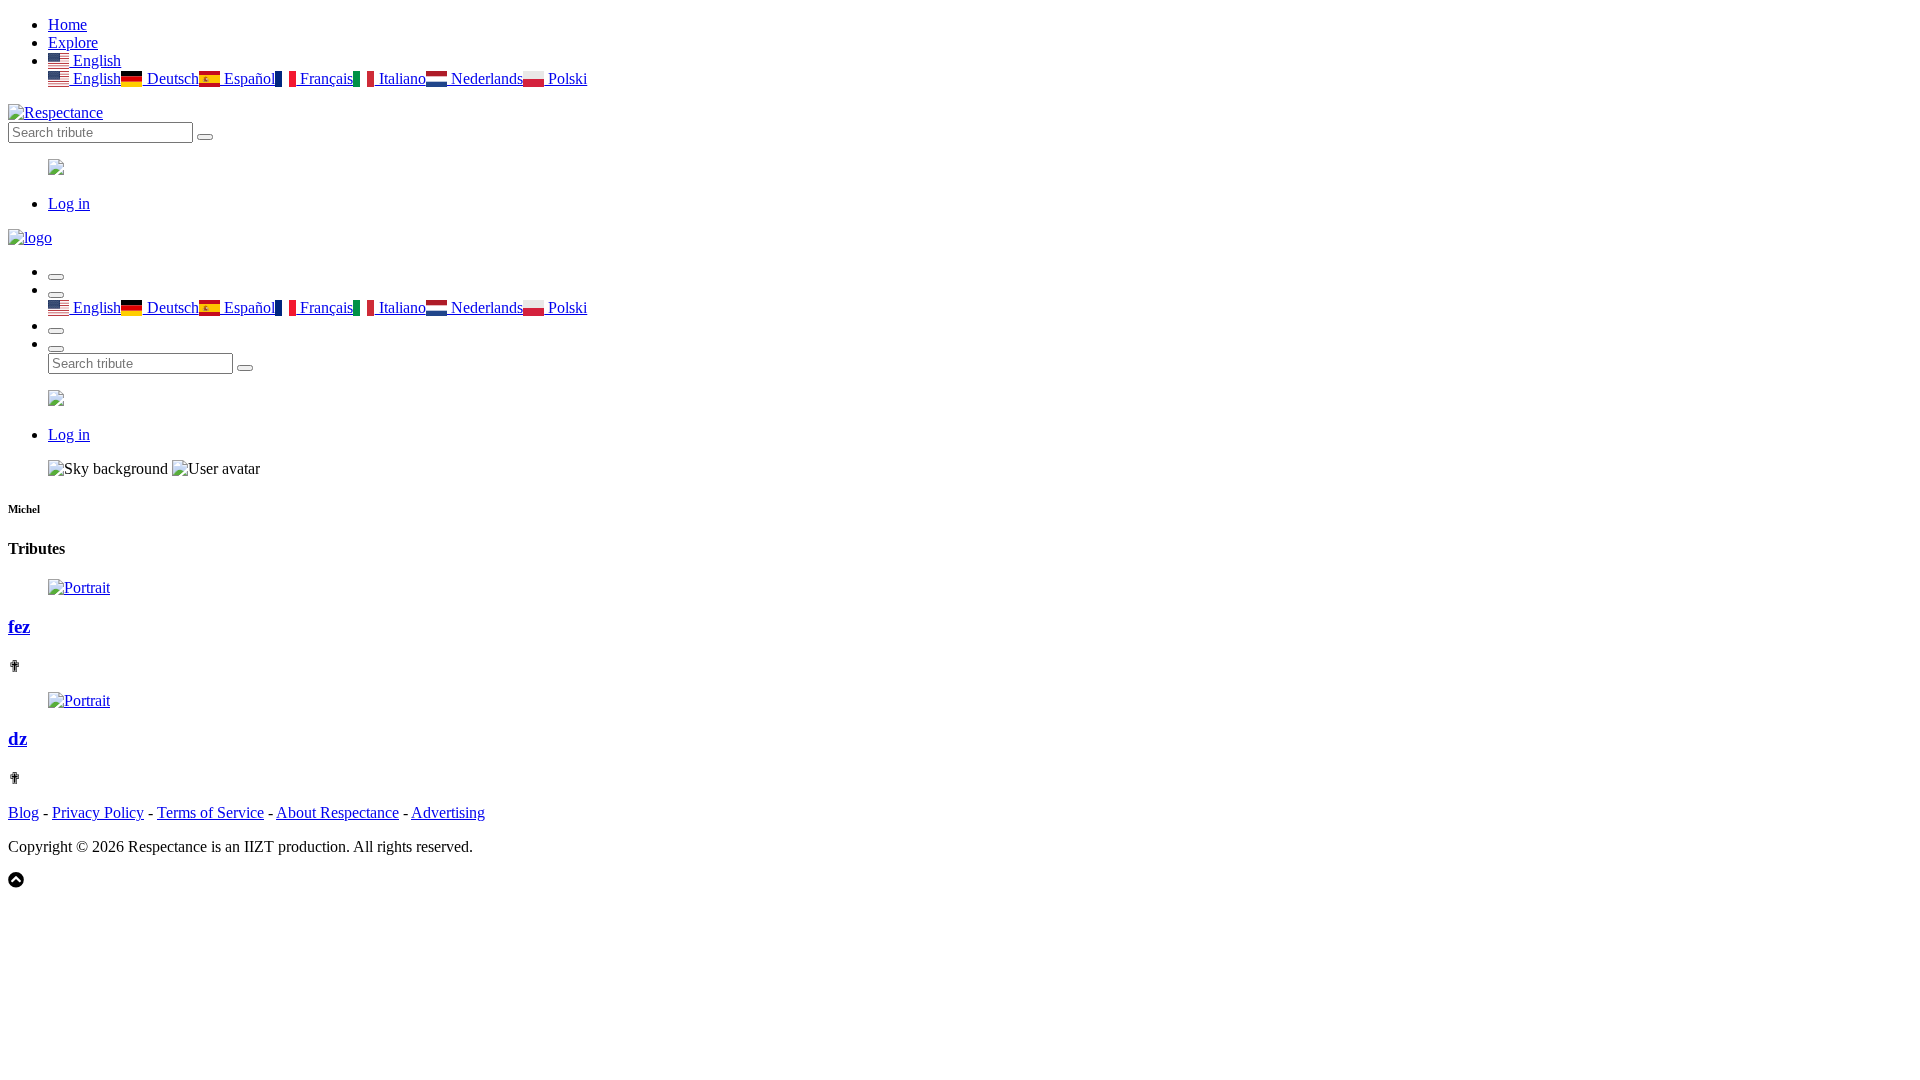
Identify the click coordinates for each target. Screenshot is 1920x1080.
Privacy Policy (98, 812)
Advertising (448, 812)
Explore (73, 42)
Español (247, 78)
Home (67, 24)
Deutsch (170, 78)
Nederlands (485, 78)
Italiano (400, 78)
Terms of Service (210, 812)
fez (19, 626)
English (95, 60)
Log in (69, 203)
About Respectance (337, 812)
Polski (565, 78)
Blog (23, 812)
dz (17, 738)
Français (324, 78)
